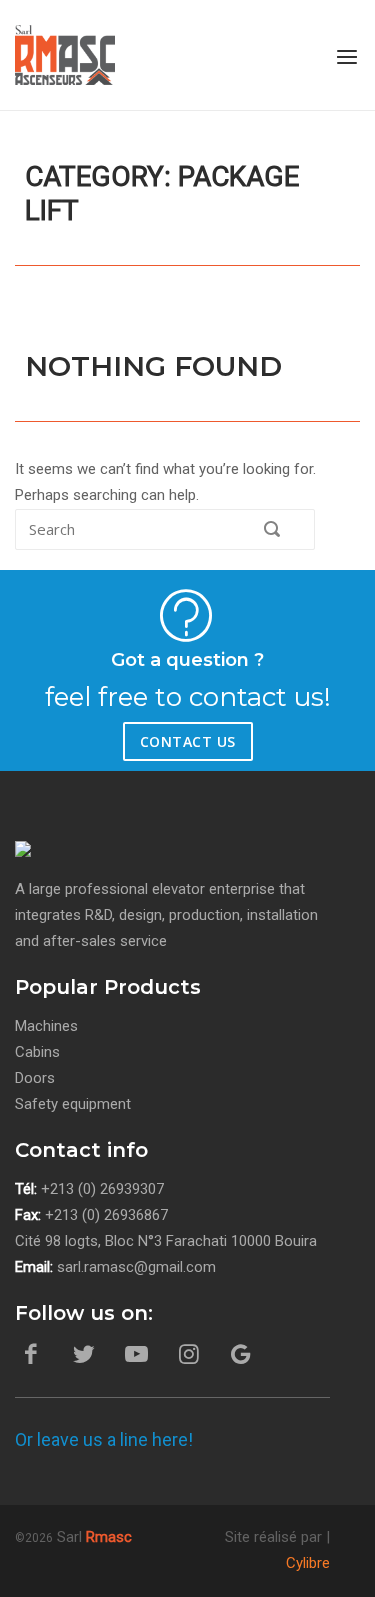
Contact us (188, 741)
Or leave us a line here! (104, 1439)
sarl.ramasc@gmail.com (136, 1267)
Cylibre (308, 1563)
